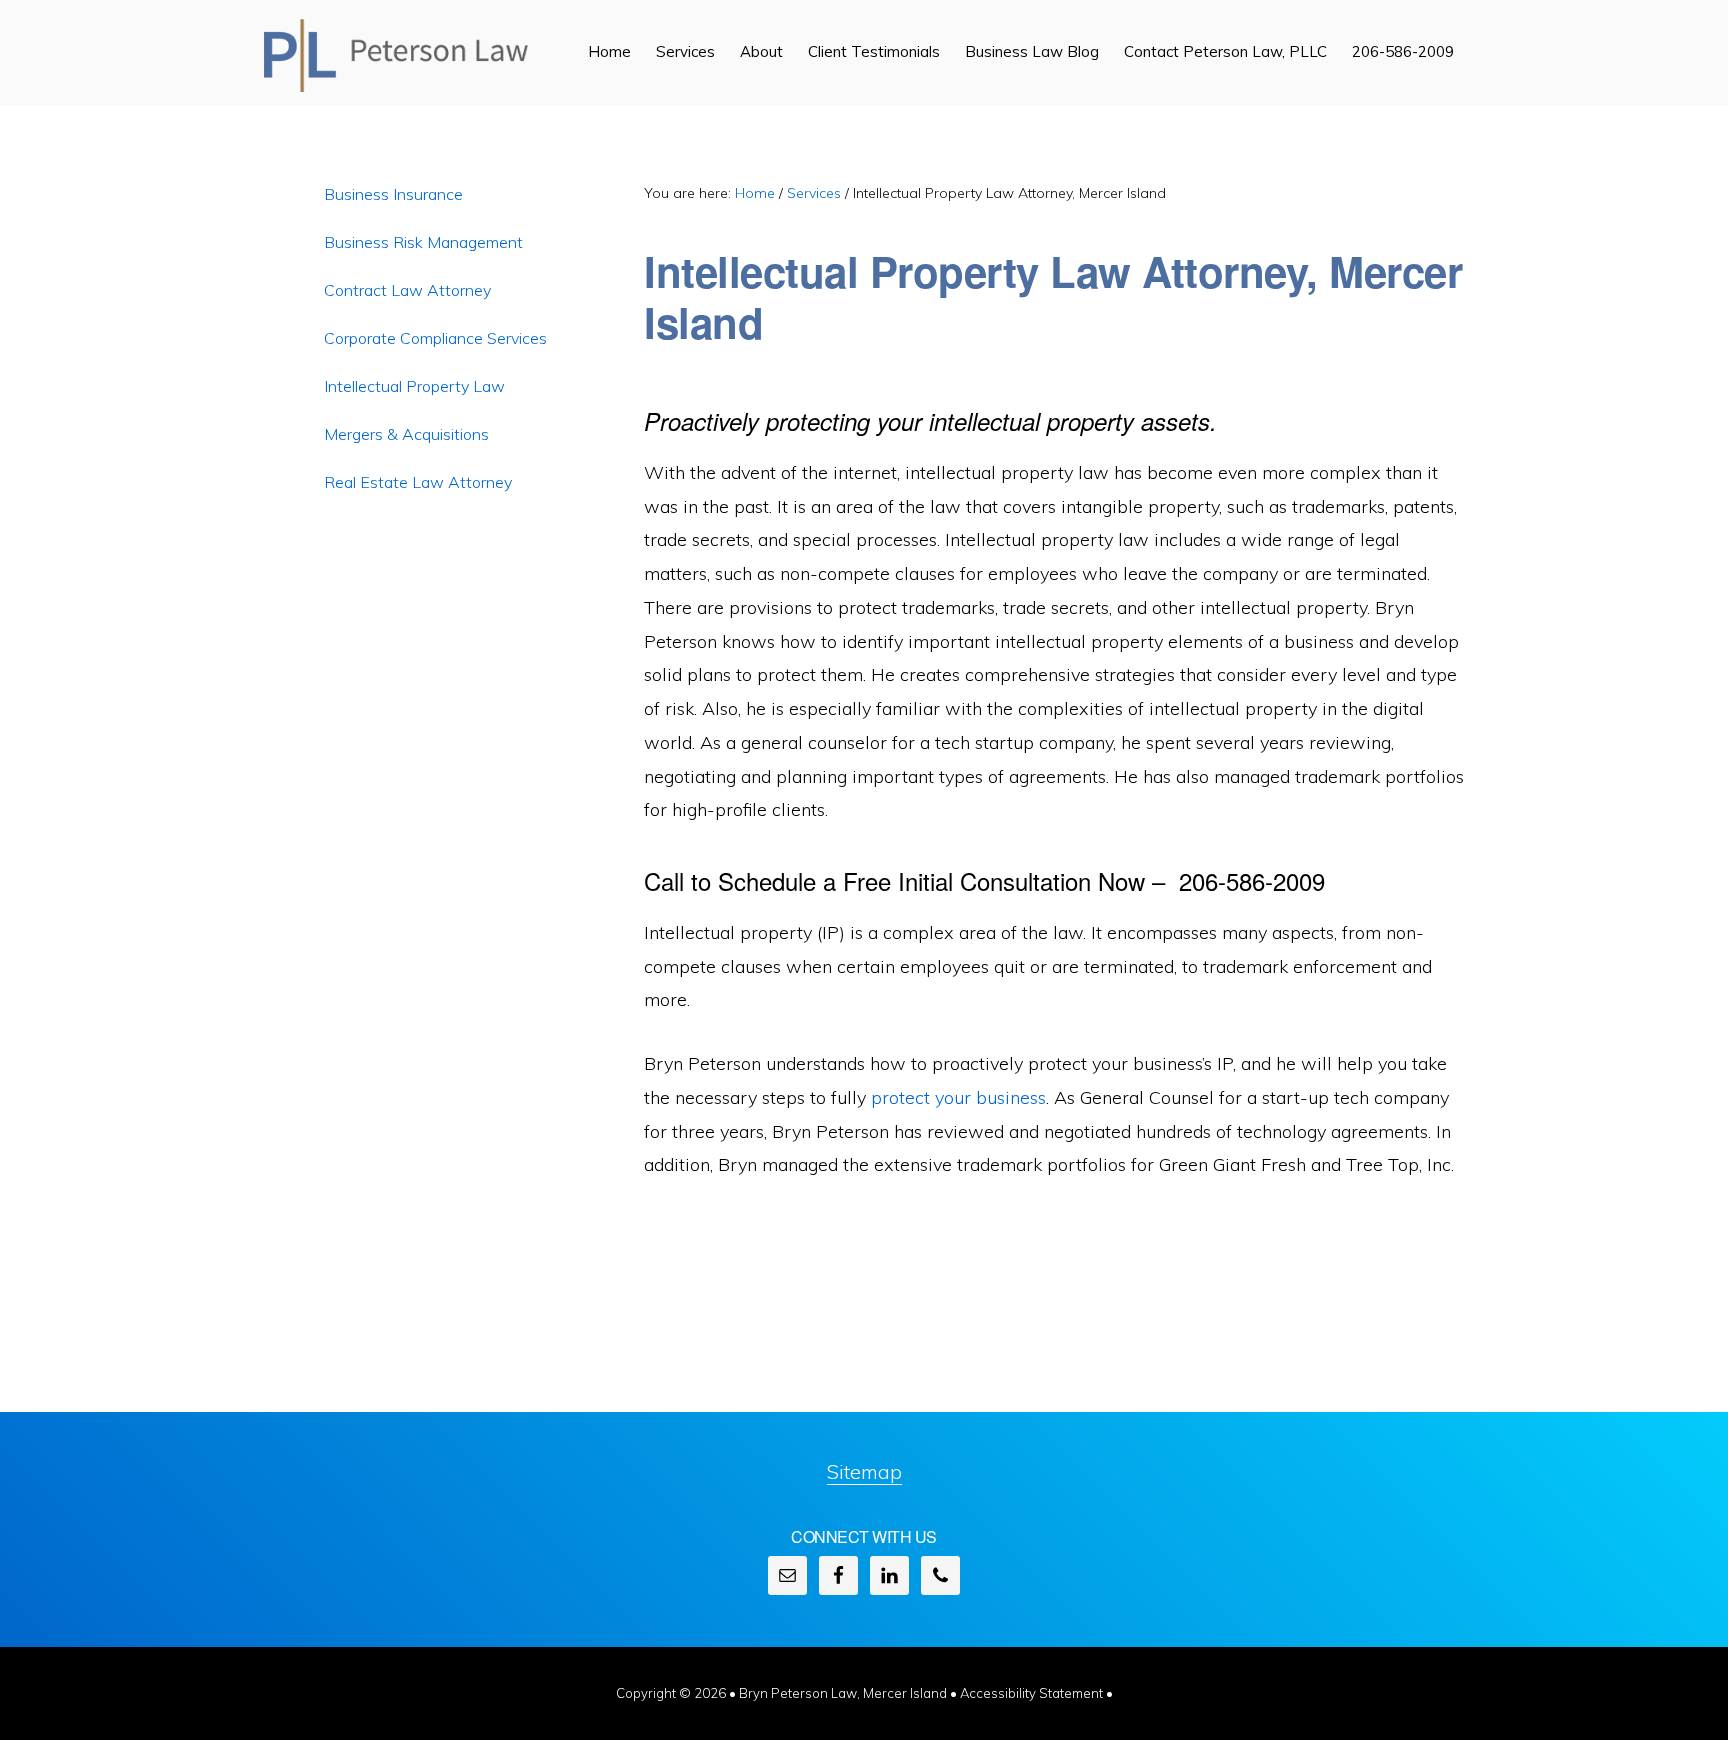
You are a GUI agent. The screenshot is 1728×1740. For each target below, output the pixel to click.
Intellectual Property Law (414, 386)
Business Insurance (393, 194)
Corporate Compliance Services (435, 338)
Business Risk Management (423, 242)
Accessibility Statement (1033, 1693)
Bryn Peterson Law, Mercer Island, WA (396, 55)
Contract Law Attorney (407, 290)
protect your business (958, 1097)
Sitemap (864, 1471)
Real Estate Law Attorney (418, 482)
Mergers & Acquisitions (406, 434)
